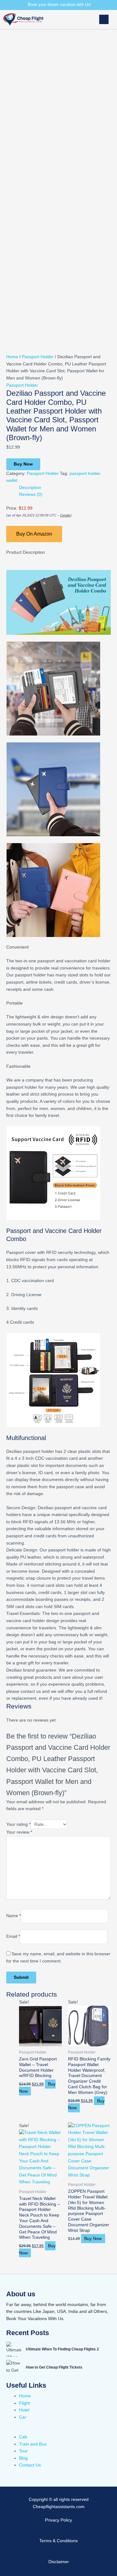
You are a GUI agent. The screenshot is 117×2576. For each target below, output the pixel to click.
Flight (24, 2403)
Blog (23, 2458)
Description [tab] (30, 488)
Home (12, 357)
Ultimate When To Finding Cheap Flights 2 (62, 2349)
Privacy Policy (58, 2520)
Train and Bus (33, 2444)
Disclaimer (59, 2562)
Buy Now (23, 464)
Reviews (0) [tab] (31, 494)
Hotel (24, 2410)
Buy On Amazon (34, 534)
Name (14, 1916)
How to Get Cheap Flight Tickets (54, 2367)
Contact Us (30, 2465)
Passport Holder (38, 357)
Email (13, 1937)
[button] (83, 20)
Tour (23, 2451)
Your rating (18, 1824)
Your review (19, 1832)
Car (23, 2417)
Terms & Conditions (58, 2541)
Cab (23, 2437)
